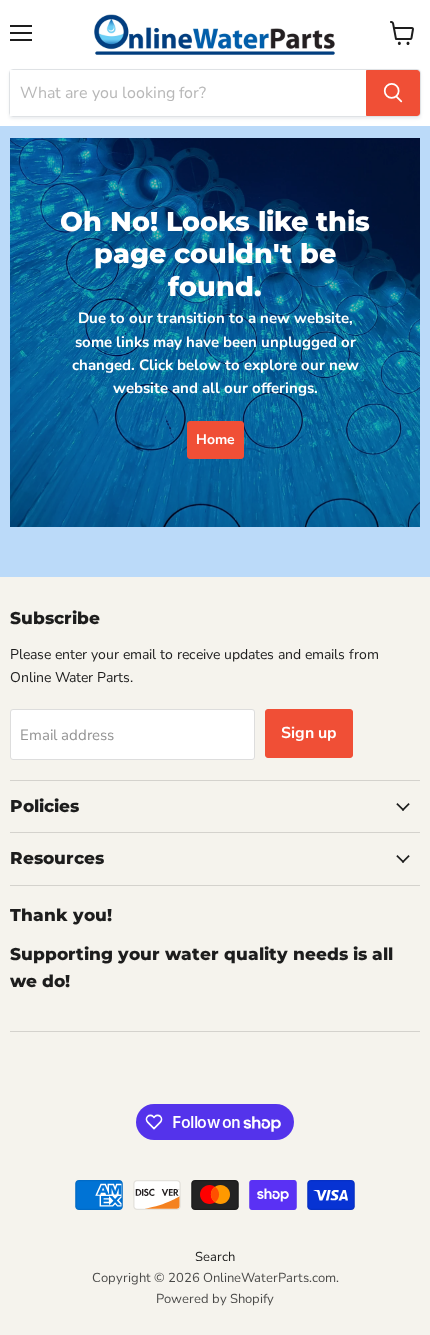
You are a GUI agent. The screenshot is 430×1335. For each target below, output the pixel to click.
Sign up (309, 733)
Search (215, 1257)
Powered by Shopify (215, 1299)
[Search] (393, 93)
